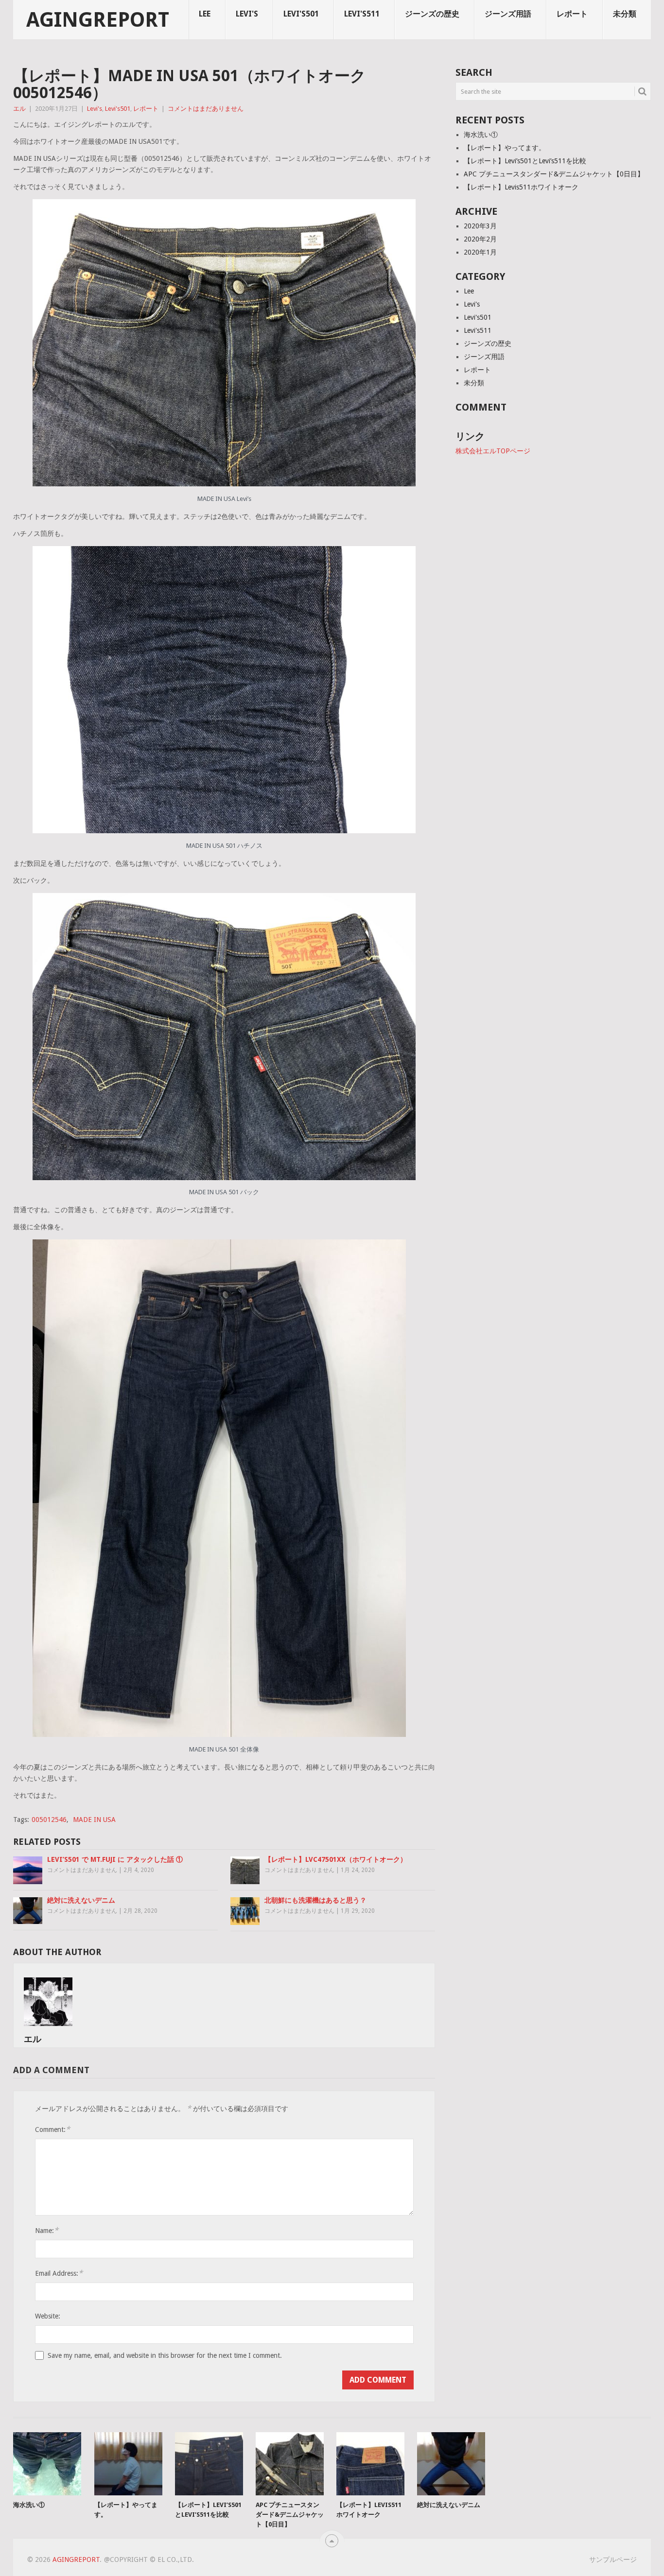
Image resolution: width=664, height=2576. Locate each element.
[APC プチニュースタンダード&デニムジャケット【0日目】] (290, 2464)
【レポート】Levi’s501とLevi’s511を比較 (525, 161)
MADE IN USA (94, 1820)
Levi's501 (301, 14)
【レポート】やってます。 (505, 148)
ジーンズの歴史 (432, 14)
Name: (47, 2230)
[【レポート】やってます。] (128, 2464)
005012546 (49, 1820)
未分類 (625, 14)
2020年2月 (480, 239)
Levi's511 (362, 14)
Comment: (52, 2129)
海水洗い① (481, 135)
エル (19, 109)
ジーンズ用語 (508, 14)
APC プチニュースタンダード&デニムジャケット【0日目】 (554, 174)
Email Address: (59, 2273)
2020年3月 (480, 226)
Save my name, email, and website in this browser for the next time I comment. (165, 2355)
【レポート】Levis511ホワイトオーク (521, 187)
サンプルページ (613, 2559)
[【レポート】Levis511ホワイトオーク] (370, 2464)
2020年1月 (480, 252)
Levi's (247, 14)
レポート (572, 14)
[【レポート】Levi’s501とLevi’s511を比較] (209, 2464)
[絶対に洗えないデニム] (451, 2464)
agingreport (98, 20)
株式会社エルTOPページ (493, 451)
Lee (205, 14)
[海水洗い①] (47, 2464)
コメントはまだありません (206, 109)
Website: (48, 2316)
